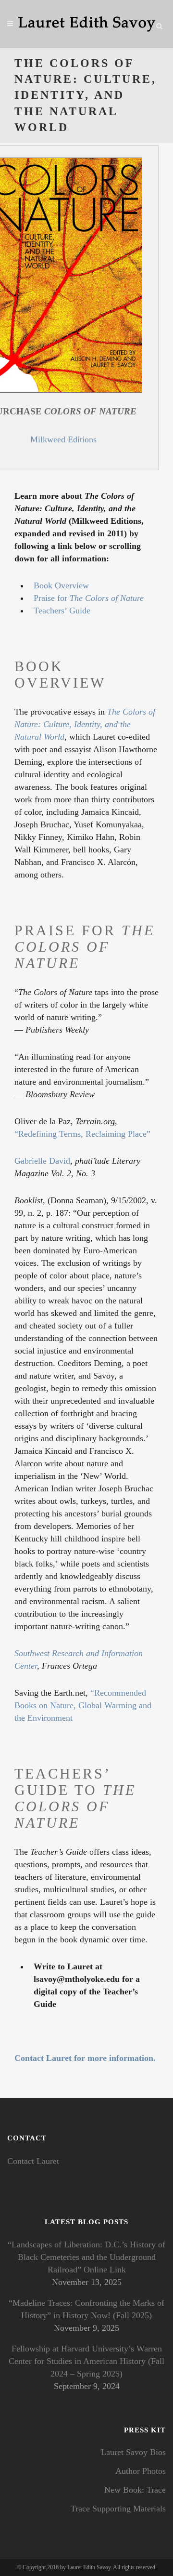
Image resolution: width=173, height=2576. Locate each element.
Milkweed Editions (63, 439)
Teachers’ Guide (62, 611)
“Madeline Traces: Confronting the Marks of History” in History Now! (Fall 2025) (86, 2309)
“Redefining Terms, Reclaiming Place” (82, 1134)
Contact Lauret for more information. (85, 2058)
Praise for (89, 598)
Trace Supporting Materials (118, 2509)
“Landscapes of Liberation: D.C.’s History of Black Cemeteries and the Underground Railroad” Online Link (86, 2257)
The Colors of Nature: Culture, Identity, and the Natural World (85, 724)
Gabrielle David (42, 1161)
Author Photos (141, 2471)
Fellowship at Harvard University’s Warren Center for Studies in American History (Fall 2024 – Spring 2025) (86, 2361)
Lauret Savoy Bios (133, 2452)
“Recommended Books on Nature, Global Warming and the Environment (83, 1705)
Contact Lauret (33, 2161)
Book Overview (61, 585)
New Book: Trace (135, 2490)
